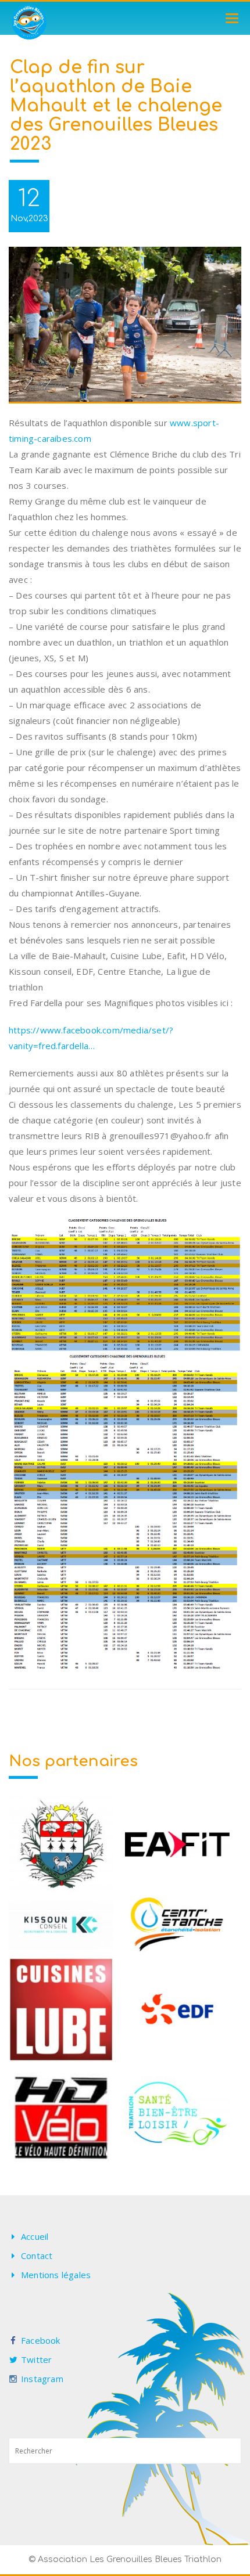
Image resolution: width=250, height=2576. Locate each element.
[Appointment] (29, 22)
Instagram (42, 2379)
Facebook (41, 2340)
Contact (37, 2256)
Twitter (36, 2359)
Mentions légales (56, 2275)
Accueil (35, 2236)
